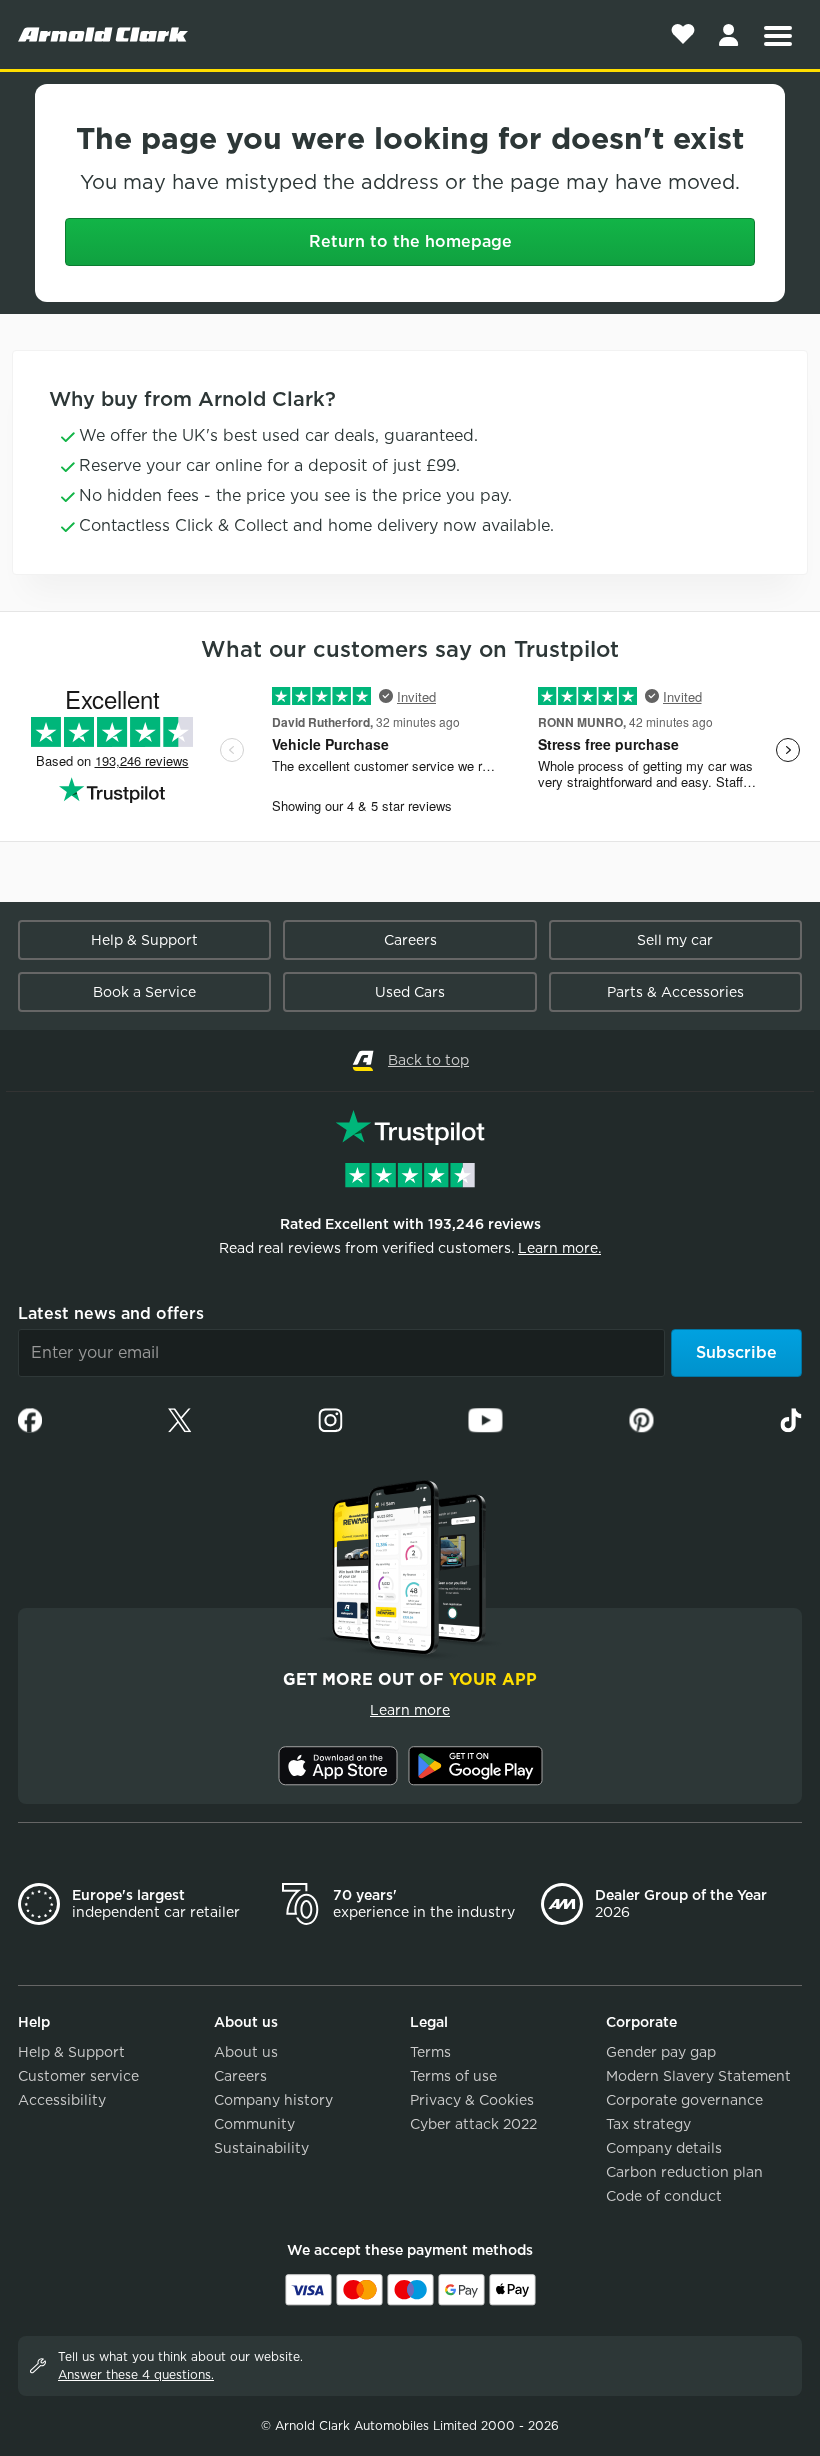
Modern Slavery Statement (698, 2076)
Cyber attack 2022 (473, 2124)
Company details (664, 2148)
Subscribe (736, 1352)
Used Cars (410, 992)
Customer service (78, 2076)
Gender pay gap (661, 2052)
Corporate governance (684, 2100)
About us (246, 2052)
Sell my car (675, 940)
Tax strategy (648, 2124)
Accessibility (62, 2100)
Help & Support (144, 940)
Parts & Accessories (675, 992)
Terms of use (453, 2076)
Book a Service (144, 992)
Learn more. (559, 1248)
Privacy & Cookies (472, 2100)
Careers (410, 940)
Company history (273, 2100)
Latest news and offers (111, 1313)
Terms (430, 2052)
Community (254, 2124)
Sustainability (261, 2148)
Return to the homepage (410, 241)
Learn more (410, 1710)
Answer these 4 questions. (136, 2374)
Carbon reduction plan (684, 2172)
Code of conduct (664, 2196)
